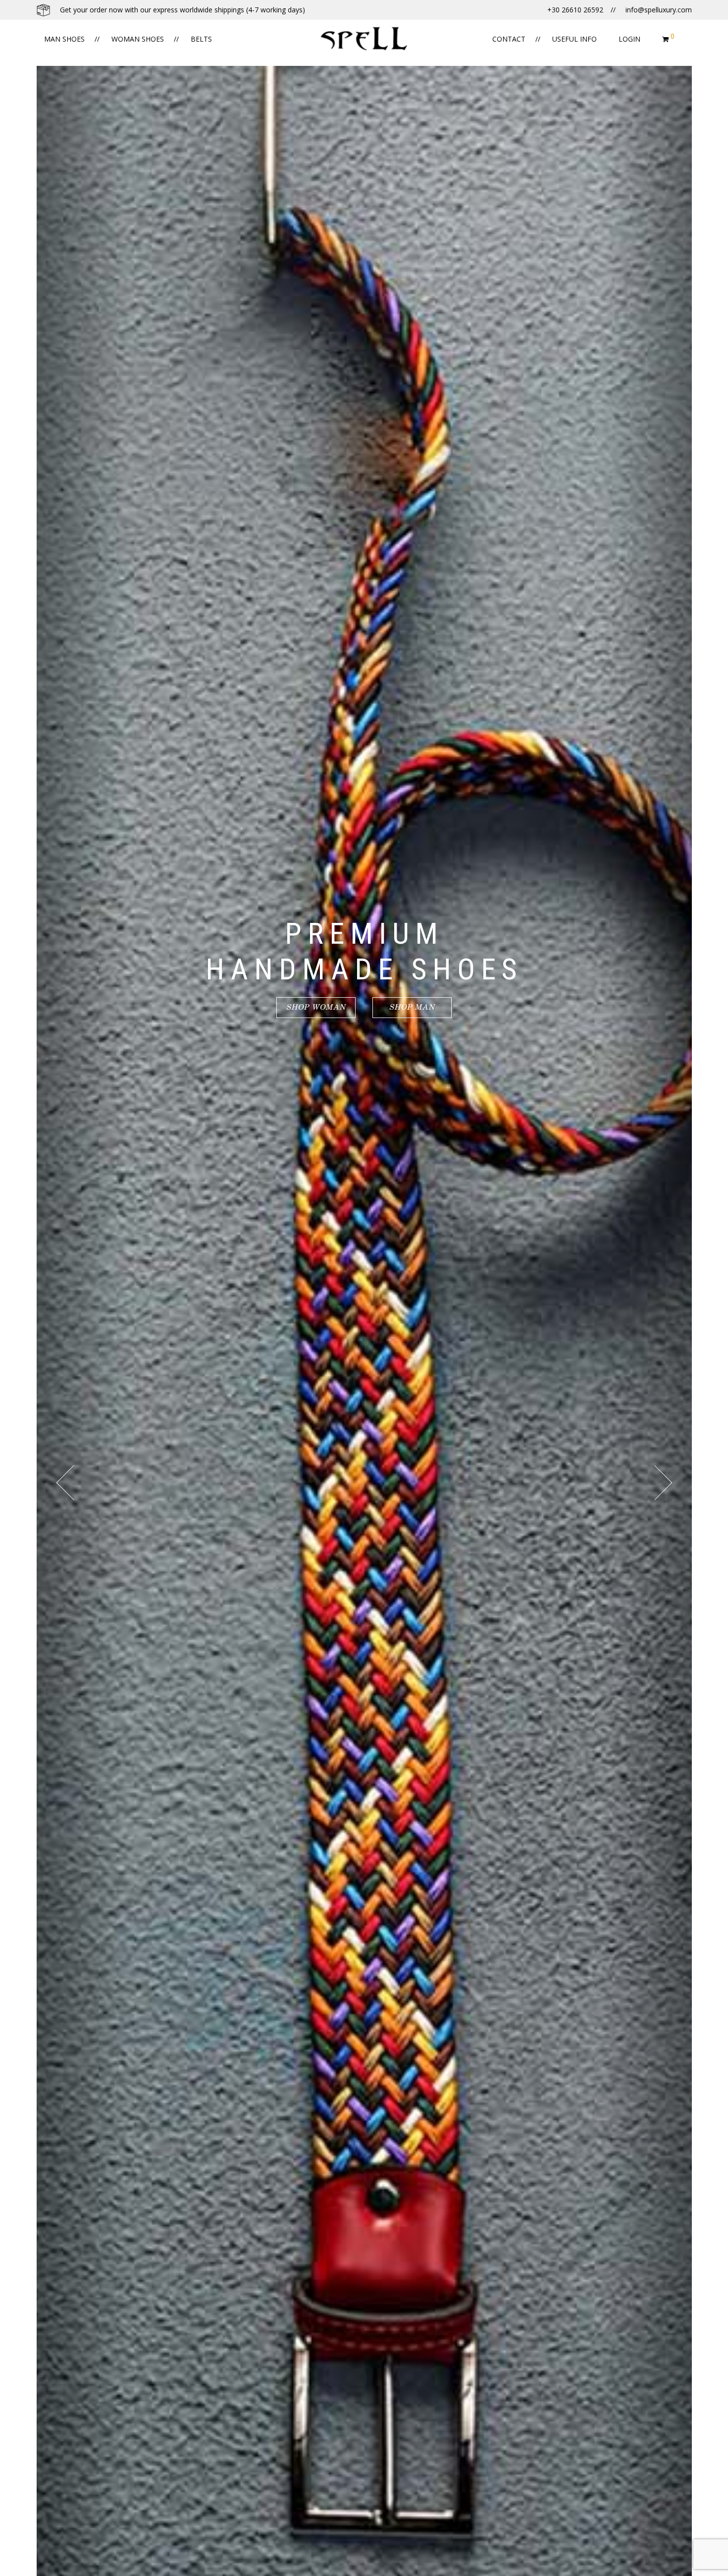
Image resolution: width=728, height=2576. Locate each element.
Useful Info (574, 39)
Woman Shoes (138, 39)
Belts (201, 39)
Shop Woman (316, 1007)
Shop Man (412, 1007)
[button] (12, 2563)
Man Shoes (64, 39)
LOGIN (629, 39)
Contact (509, 39)
